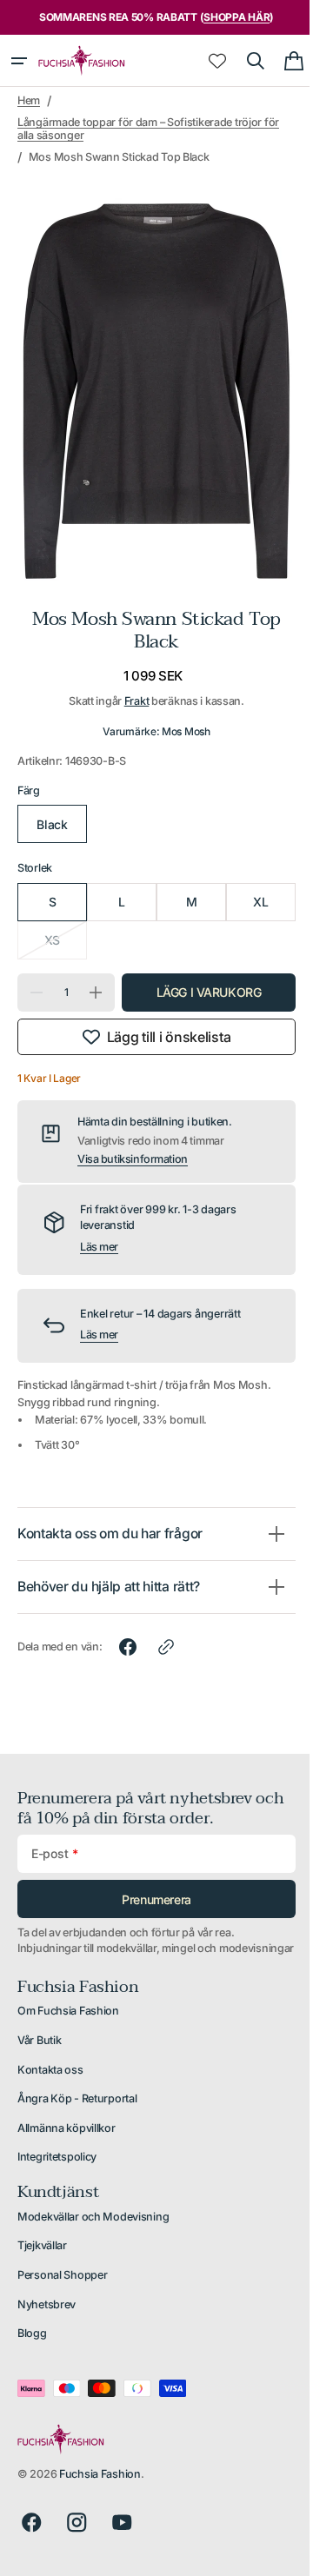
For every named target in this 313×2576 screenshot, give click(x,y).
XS (63, 929)
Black (50, 807)
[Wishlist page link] (204, 61)
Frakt (130, 684)
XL (249, 884)
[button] (19, 61)
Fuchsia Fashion (100, 2474)
